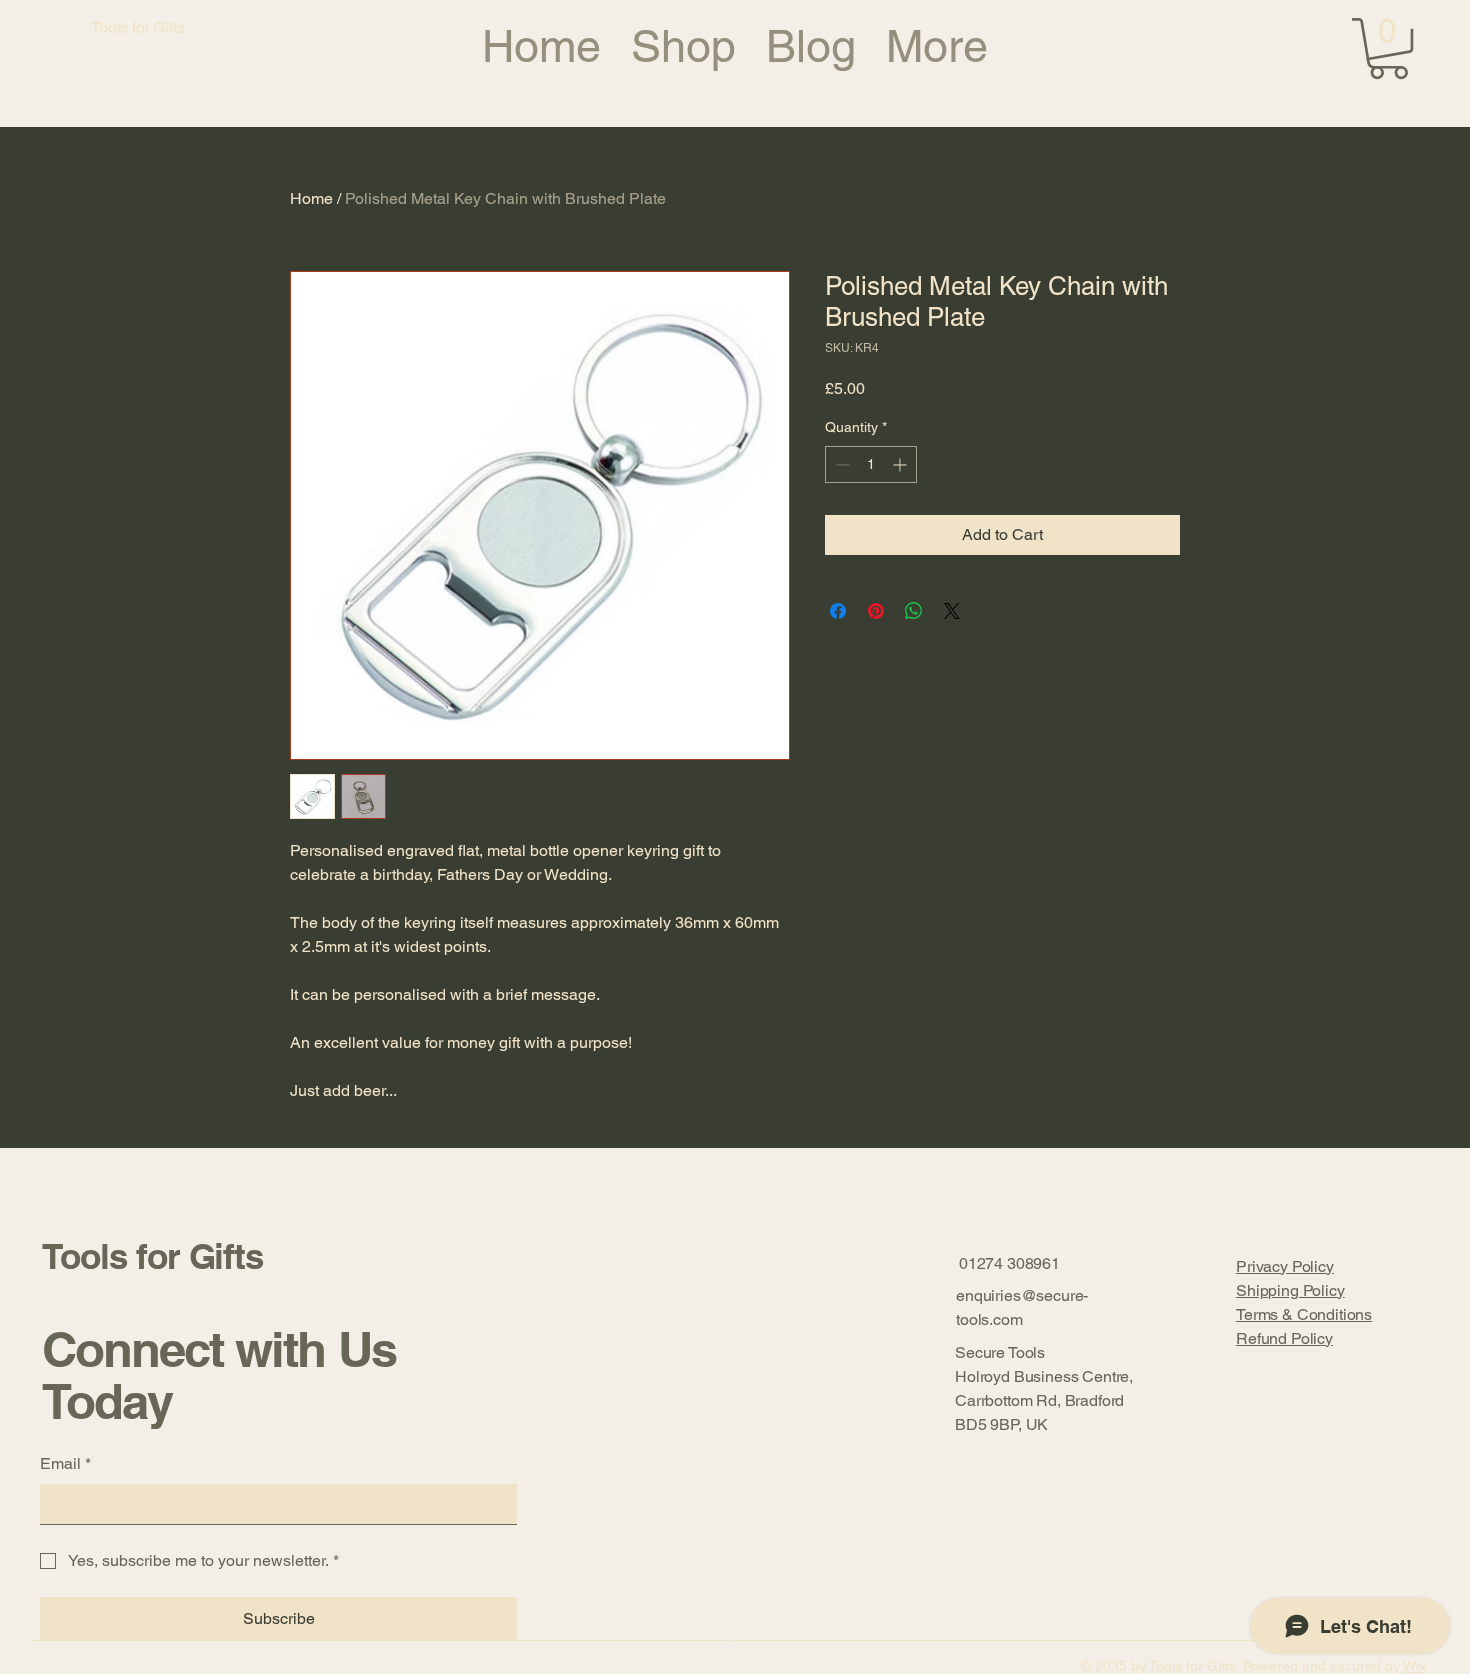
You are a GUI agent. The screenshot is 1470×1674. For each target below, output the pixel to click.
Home (311, 198)
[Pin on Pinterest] (876, 611)
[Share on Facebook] (838, 611)
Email (65, 1463)
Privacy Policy (1285, 1266)
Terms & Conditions (1304, 1314)
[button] (1388, 48)
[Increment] (901, 464)
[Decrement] (840, 464)
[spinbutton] (871, 464)
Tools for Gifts (152, 1256)
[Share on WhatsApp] (914, 611)
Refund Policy (1284, 1338)
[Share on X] (952, 611)
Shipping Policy (1290, 1290)
